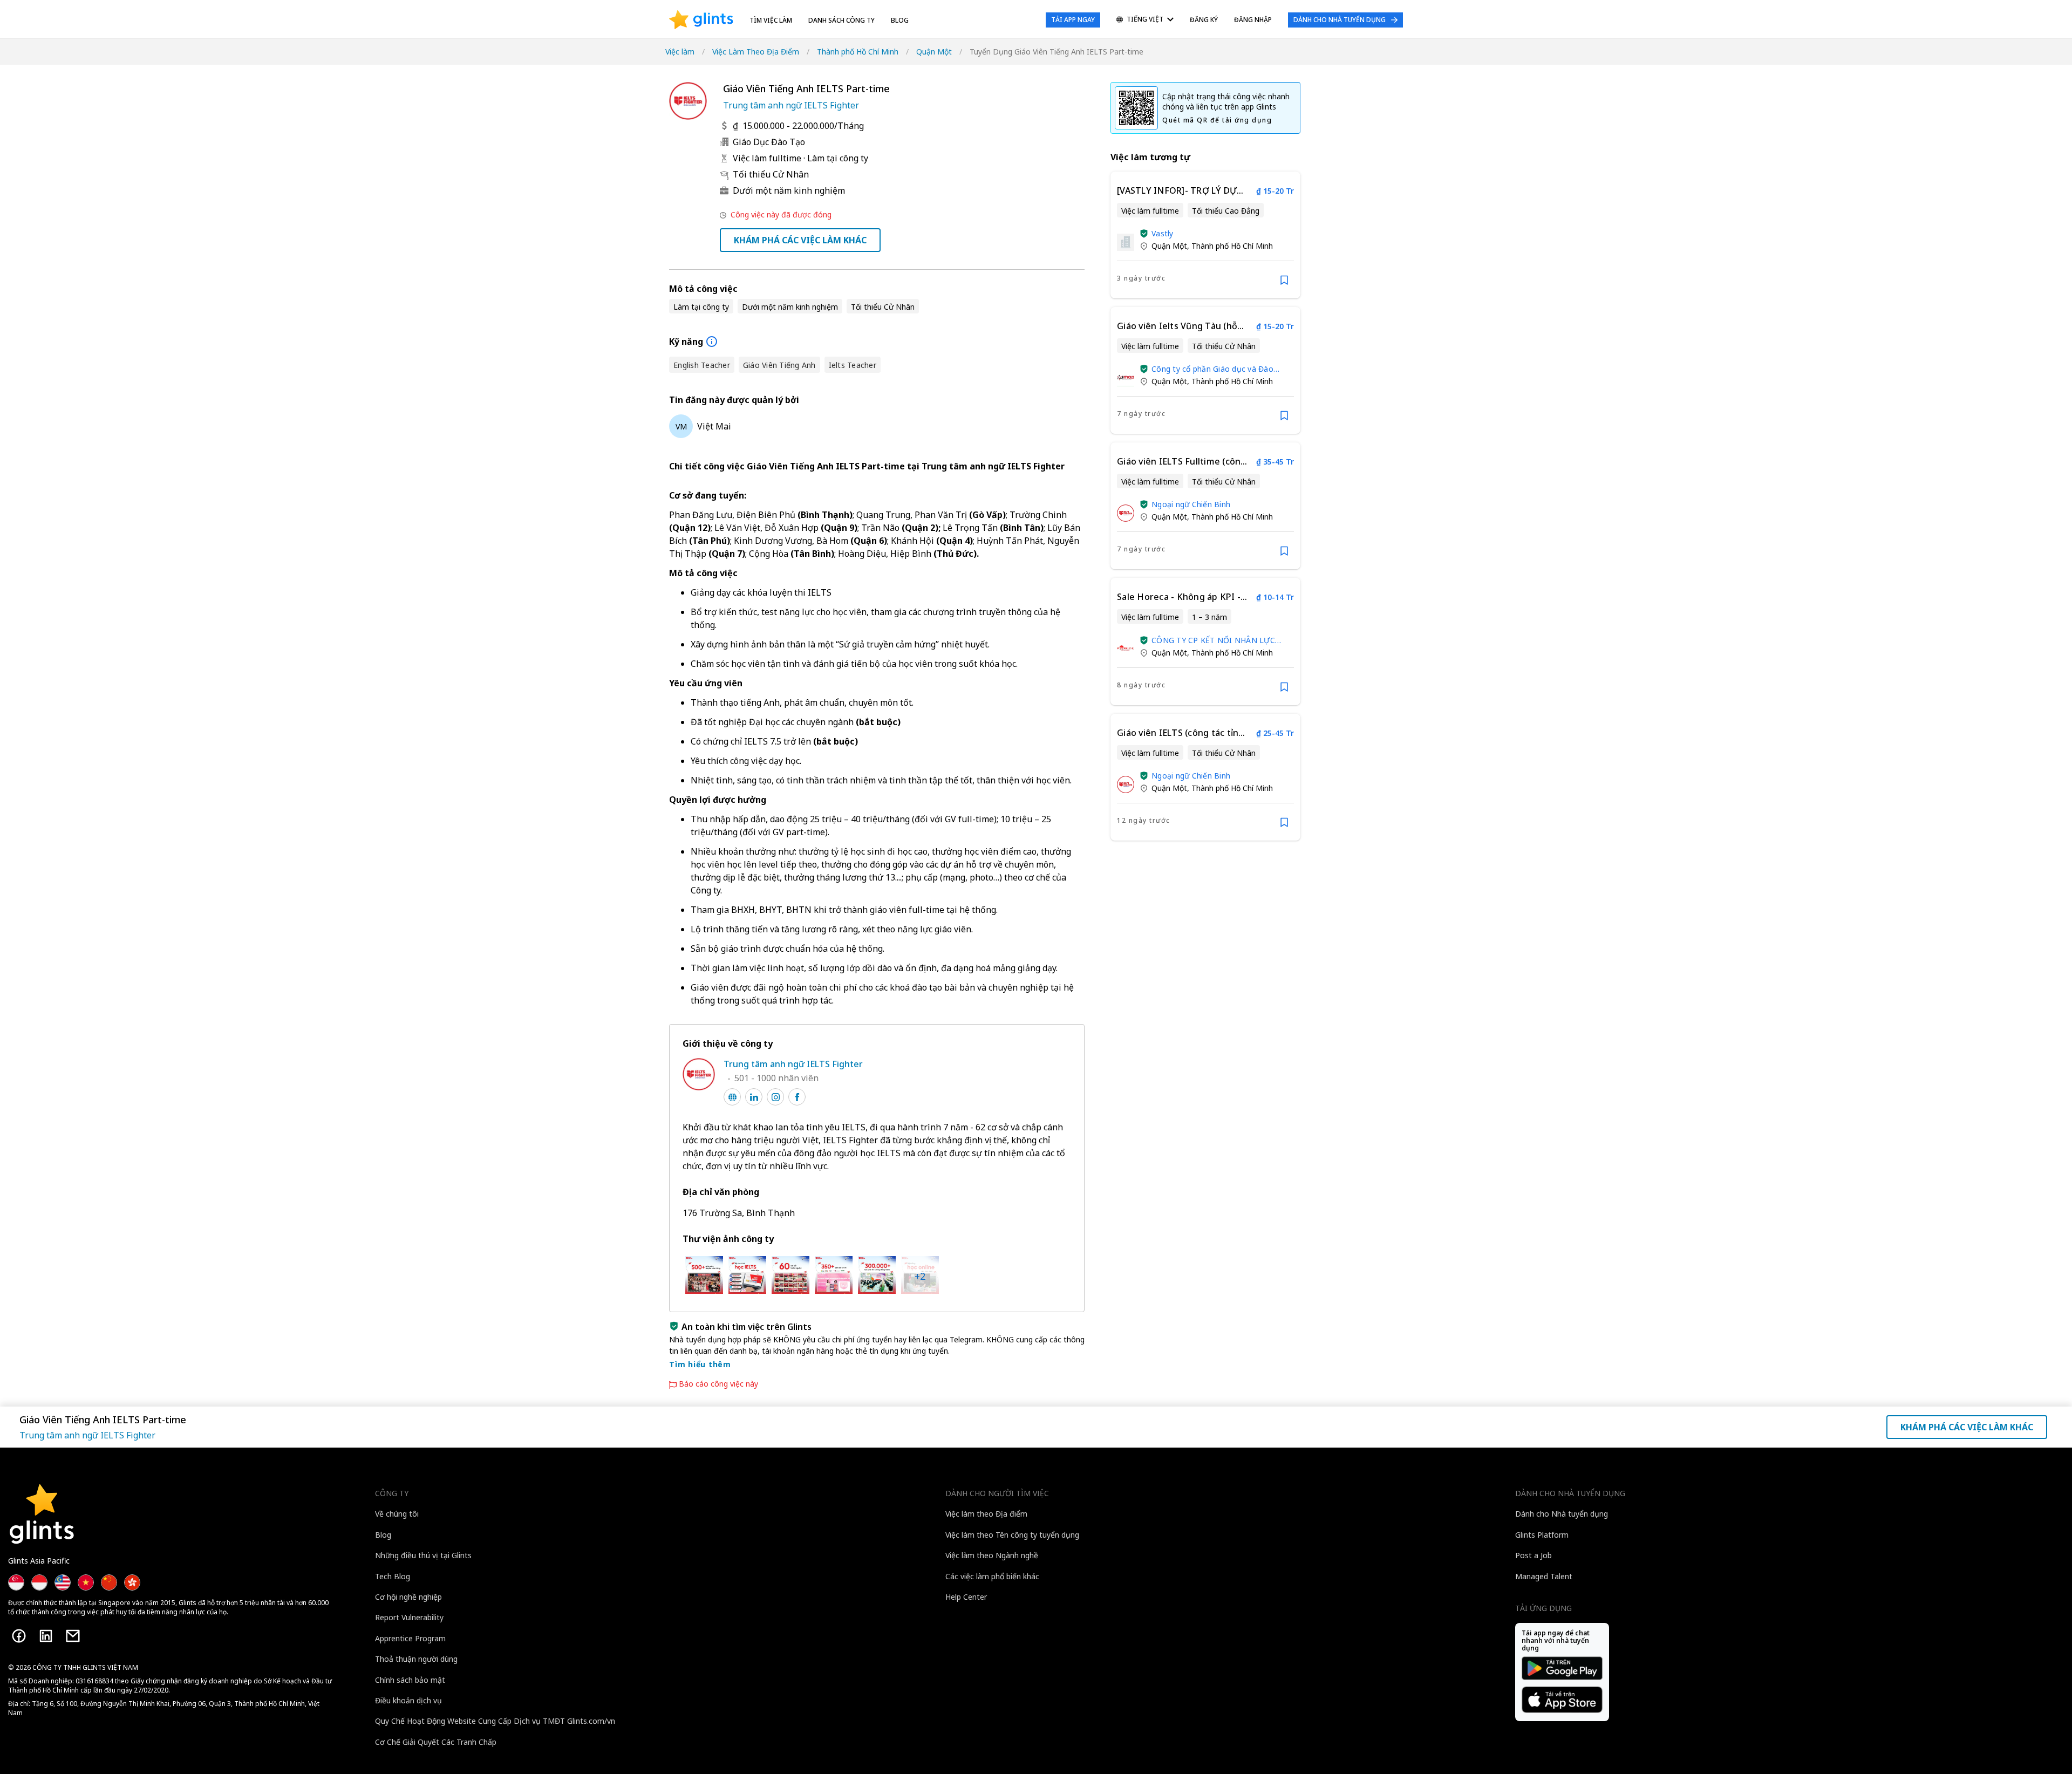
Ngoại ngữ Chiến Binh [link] (1191, 504)
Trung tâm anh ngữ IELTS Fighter (791, 105)
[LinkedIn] (46, 1636)
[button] (1144, 234)
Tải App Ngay (1073, 20)
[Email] (73, 1636)
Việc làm (680, 52)
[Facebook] (19, 1636)
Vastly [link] (1163, 233)
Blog (900, 20)
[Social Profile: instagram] (775, 1097)
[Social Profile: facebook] (797, 1097)
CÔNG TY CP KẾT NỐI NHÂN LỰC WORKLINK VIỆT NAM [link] (1213, 640)
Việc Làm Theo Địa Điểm (756, 52)
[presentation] (701, 20)
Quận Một (934, 52)
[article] (1205, 235)
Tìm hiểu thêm (700, 1364)
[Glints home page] (701, 20)
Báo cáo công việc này (718, 1384)
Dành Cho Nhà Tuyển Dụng (1340, 20)
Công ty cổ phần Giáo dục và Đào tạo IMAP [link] (1212, 369)
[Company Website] (732, 1097)
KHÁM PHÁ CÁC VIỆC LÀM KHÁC (800, 240)
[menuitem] (1145, 20)
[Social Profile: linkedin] (754, 1097)
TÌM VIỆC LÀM (771, 20)
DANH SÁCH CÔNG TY (841, 20)
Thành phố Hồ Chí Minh (858, 52)
